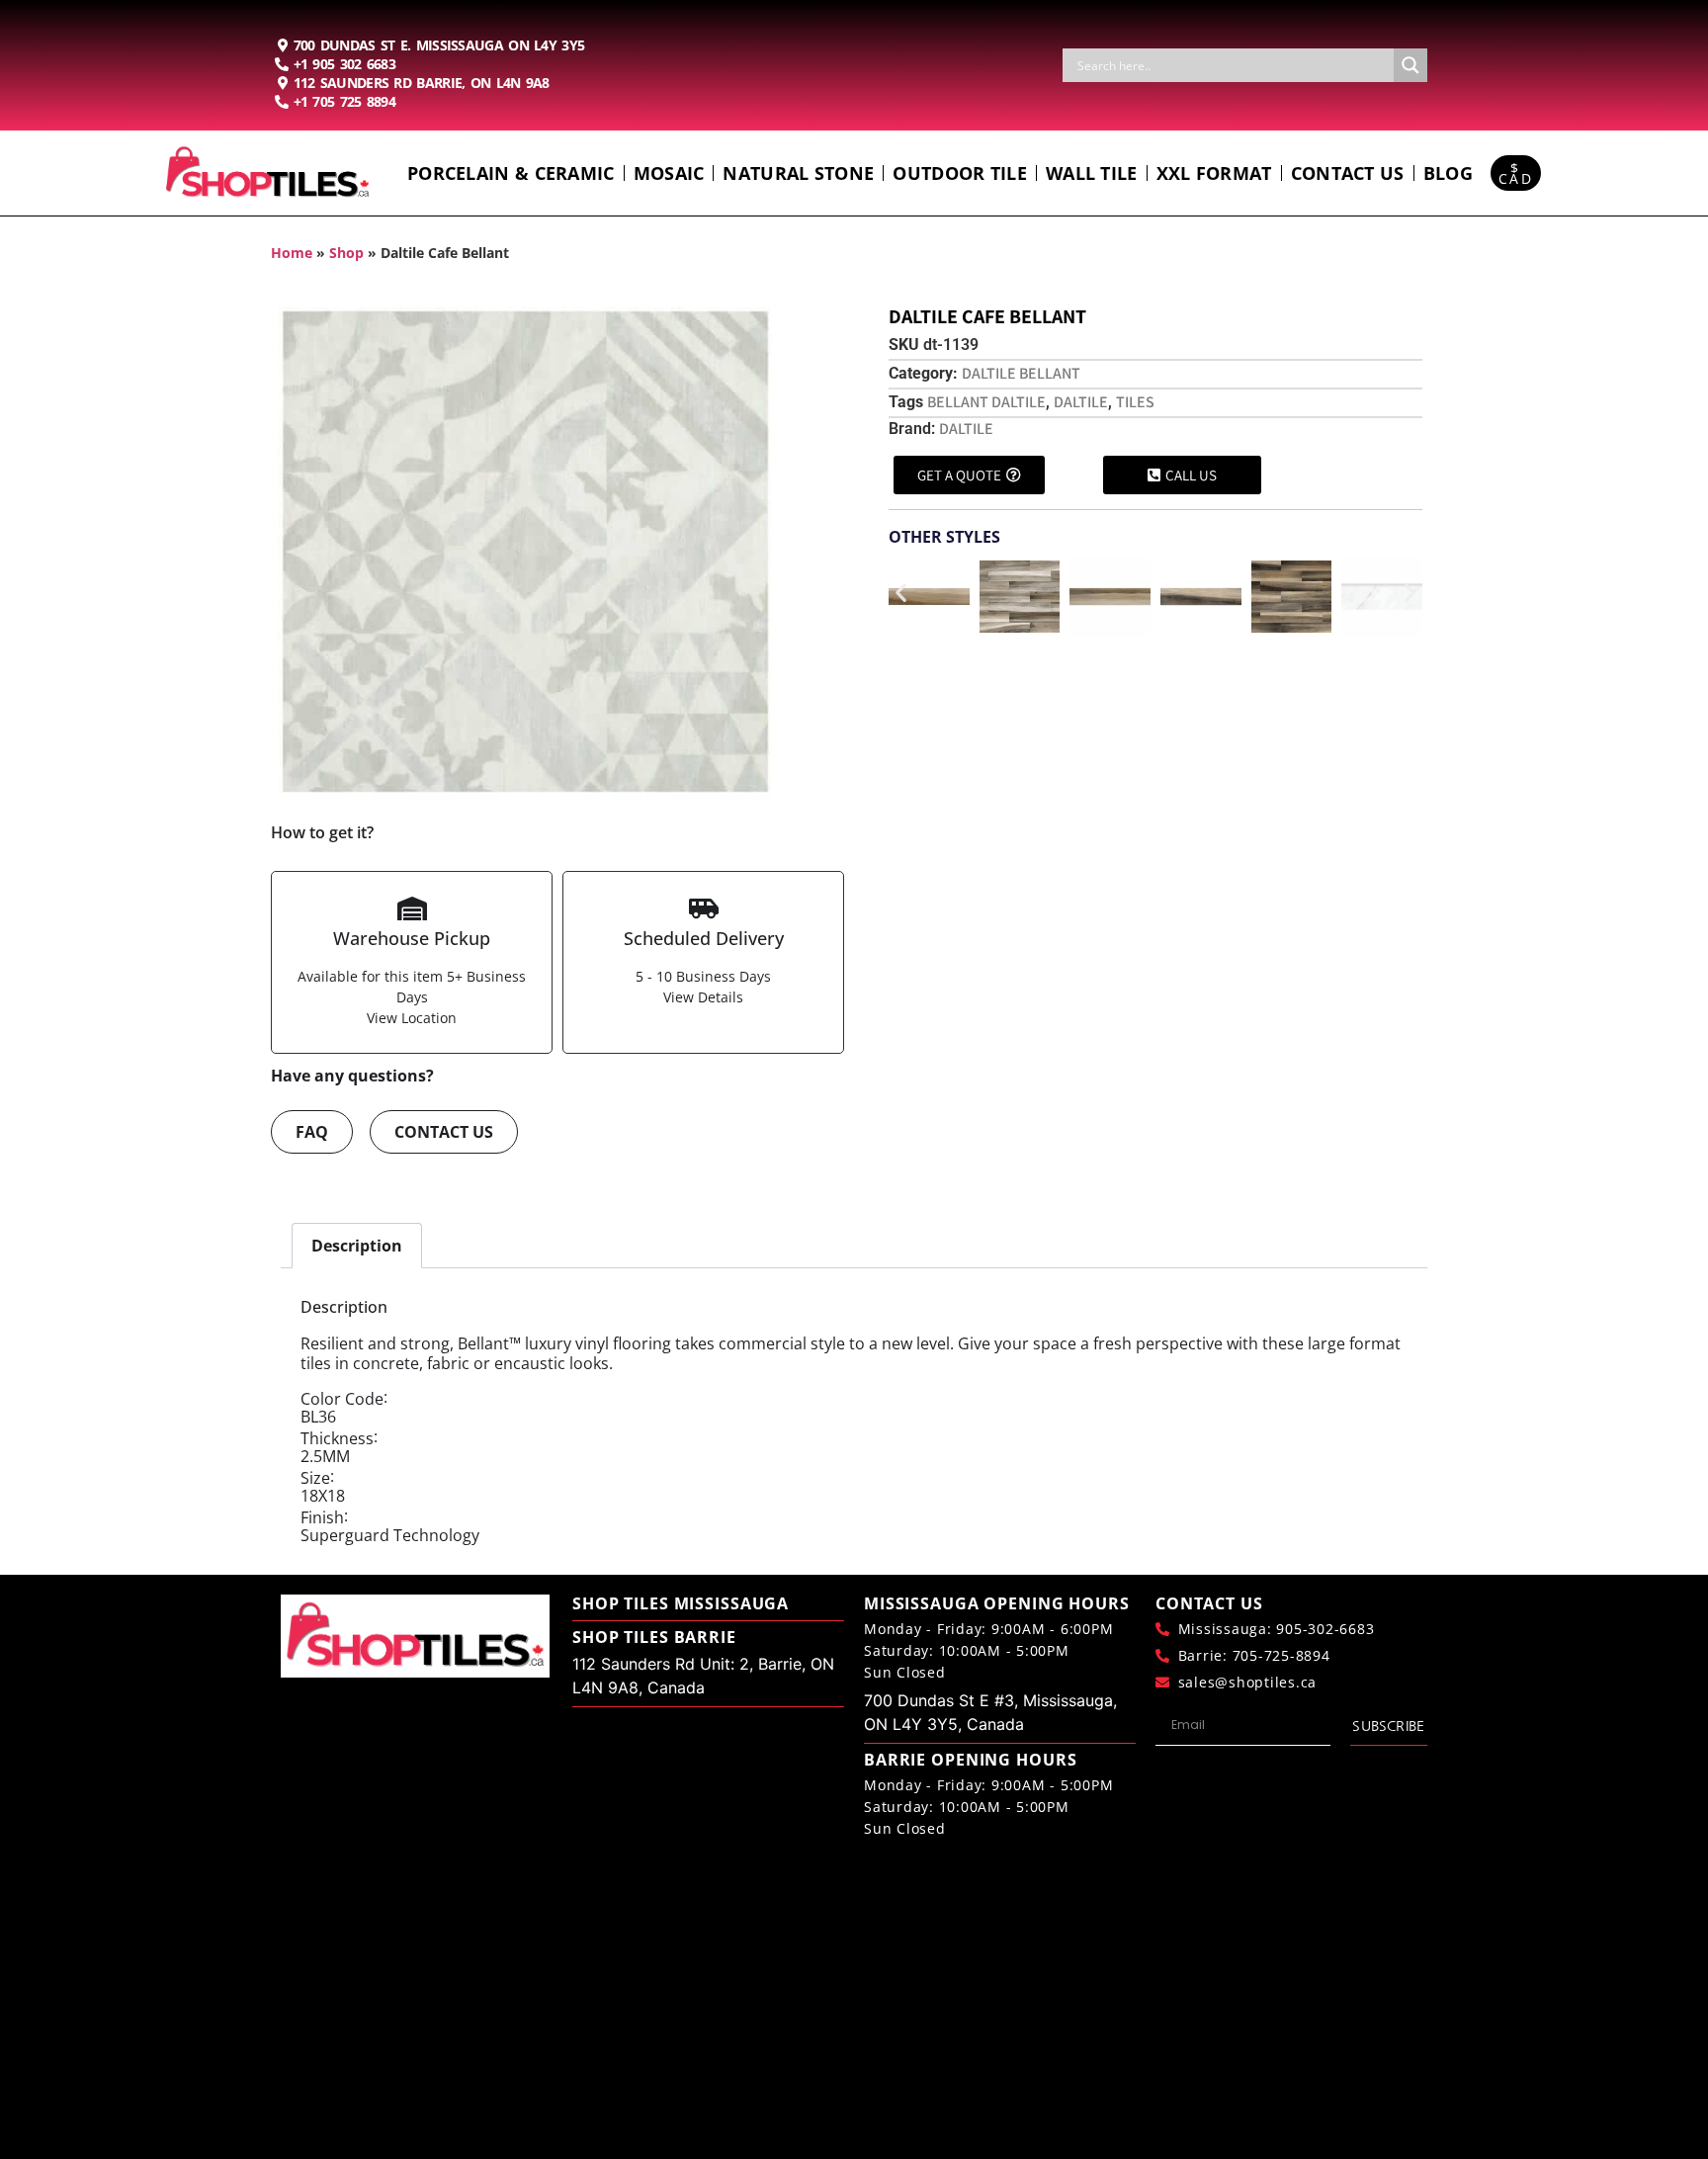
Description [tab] (357, 1246)
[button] (901, 593)
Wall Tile (1092, 173)
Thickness (337, 1438)
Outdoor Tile (960, 173)
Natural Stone (798, 173)
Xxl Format (1214, 173)
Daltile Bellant (1021, 373)
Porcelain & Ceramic (511, 173)
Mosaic (669, 173)
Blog (1448, 173)
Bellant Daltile (986, 402)
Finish (322, 1517)
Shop (346, 253)
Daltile (1081, 402)
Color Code (342, 1399)
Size (315, 1478)
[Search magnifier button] (1410, 65)
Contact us (1348, 173)
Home (292, 253)
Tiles (1135, 402)
